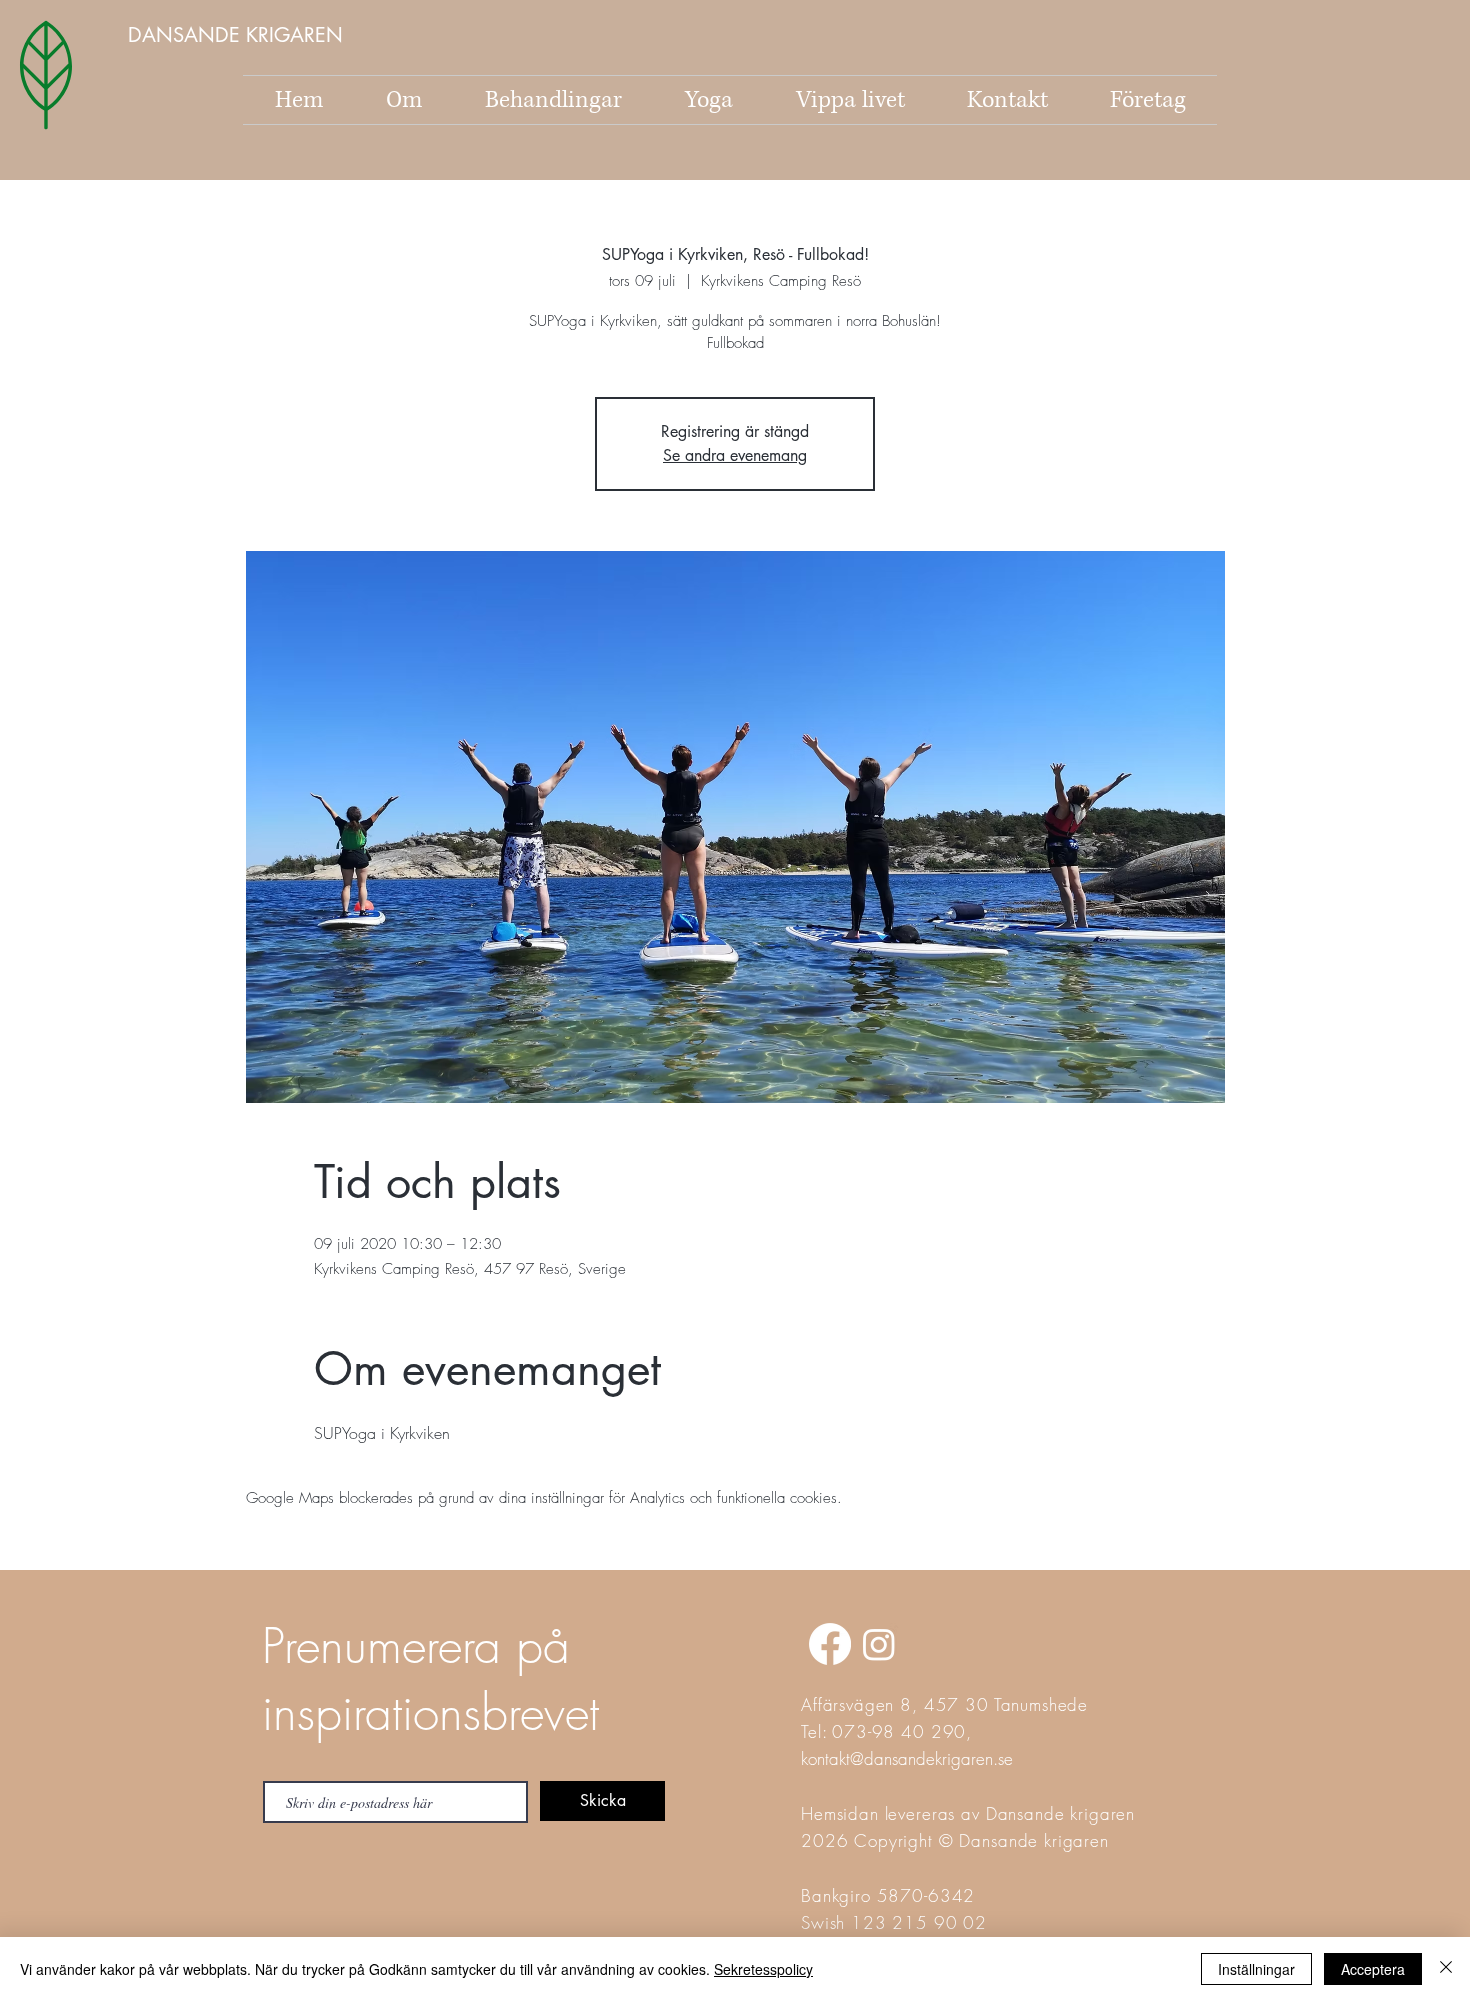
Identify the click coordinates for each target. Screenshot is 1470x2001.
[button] (238, 34)
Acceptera (1373, 1969)
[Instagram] (879, 1644)
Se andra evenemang (735, 455)
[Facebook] (830, 1644)
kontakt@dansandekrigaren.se (907, 1758)
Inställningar (1256, 1969)
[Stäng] (1446, 1969)
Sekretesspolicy (763, 1969)
